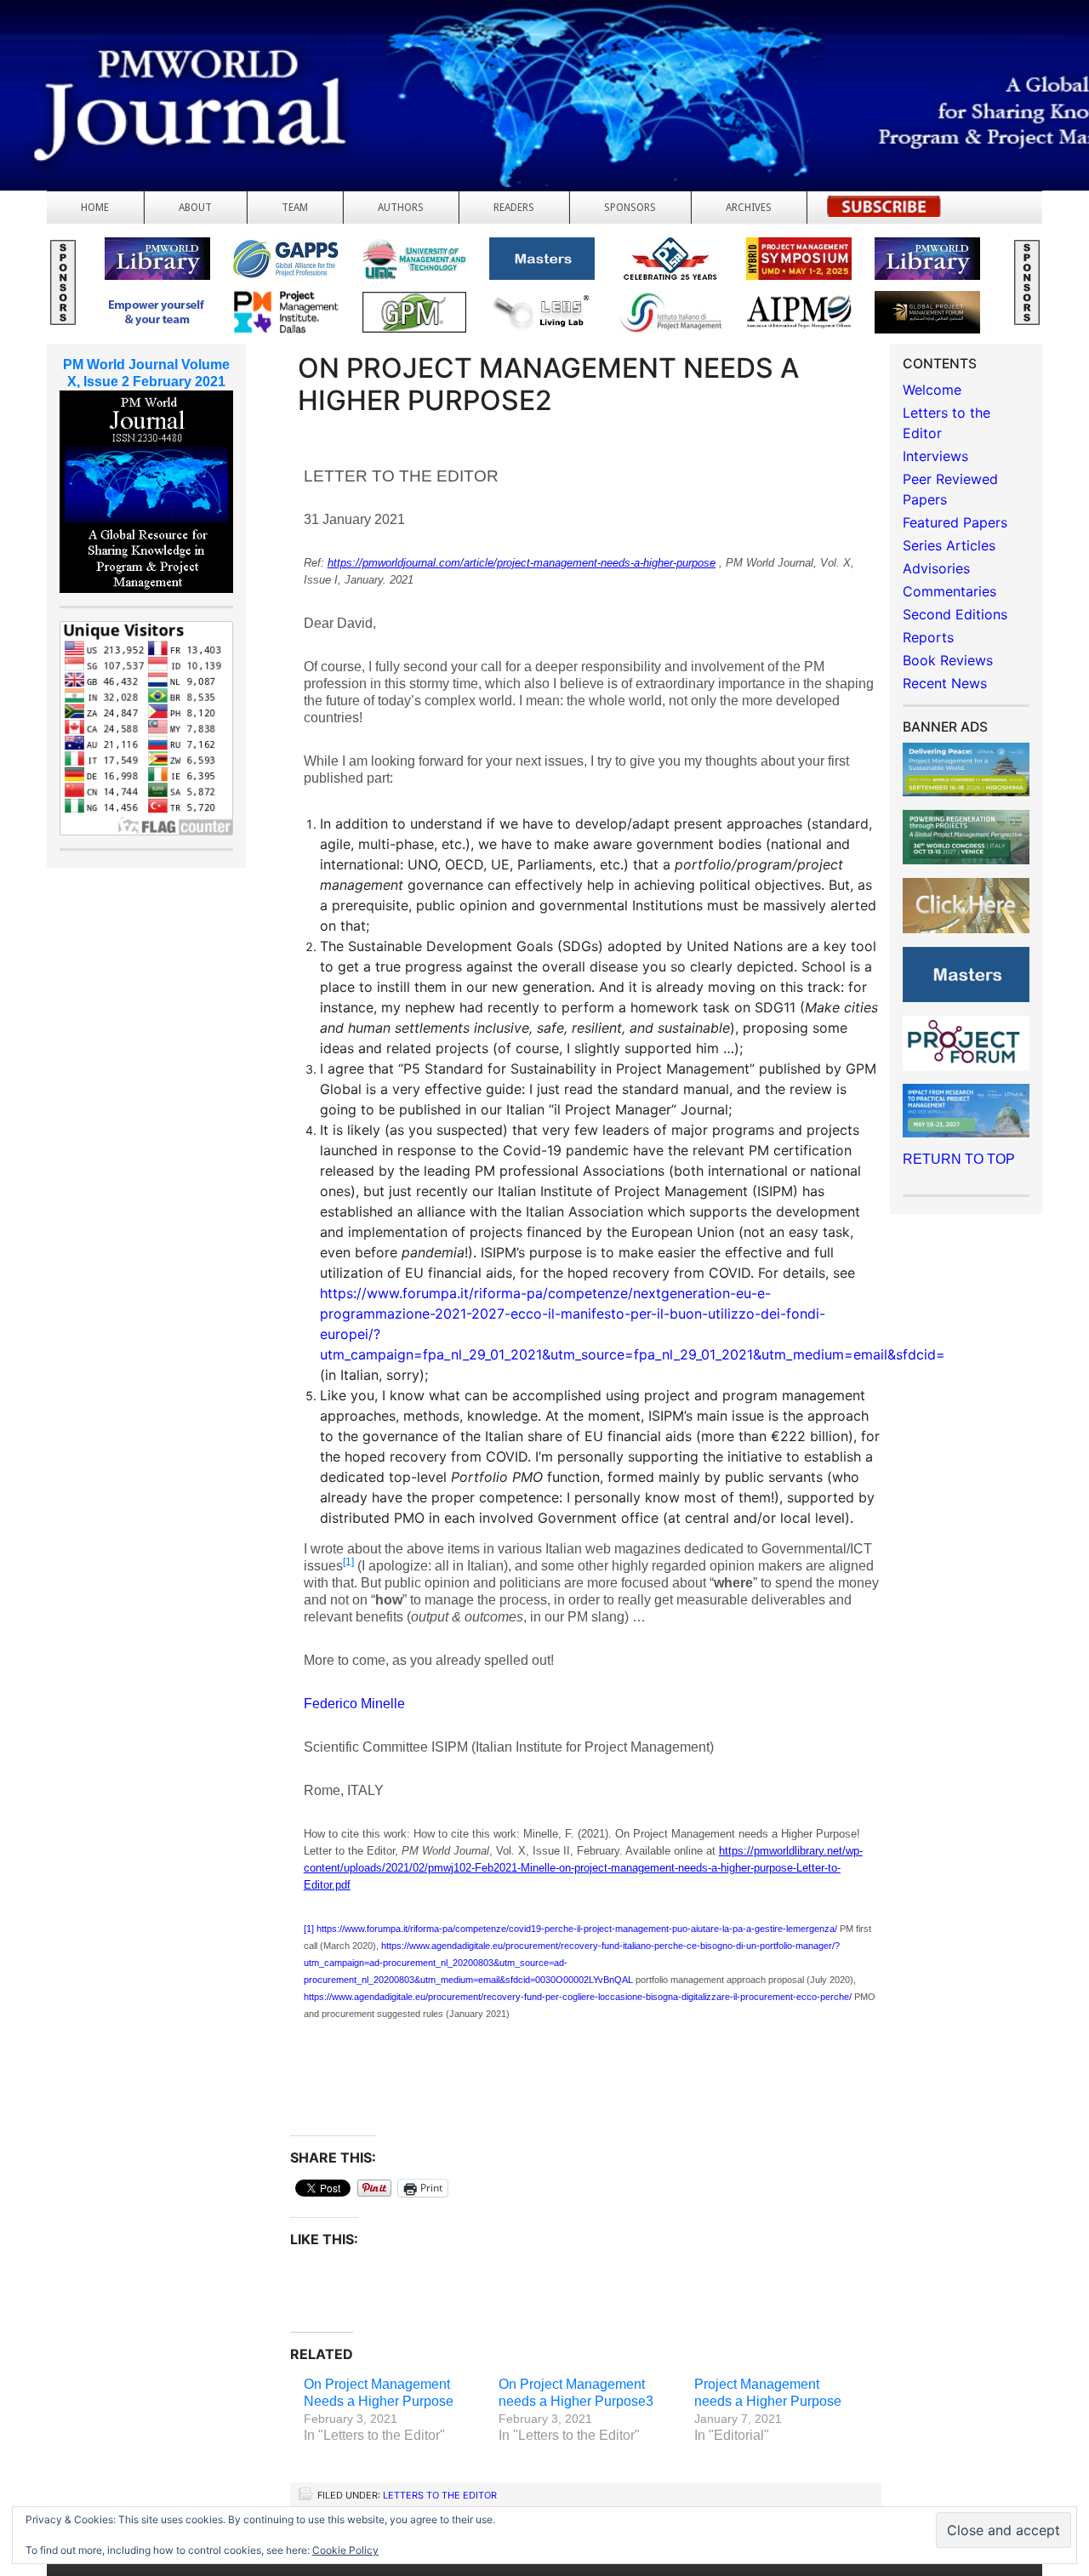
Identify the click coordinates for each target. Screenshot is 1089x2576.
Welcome (932, 390)
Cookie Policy (345, 2550)
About (195, 208)
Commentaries (949, 591)
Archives (749, 208)
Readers (514, 208)
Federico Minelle (354, 1704)
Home (95, 208)
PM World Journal (202, 55)
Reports (928, 637)
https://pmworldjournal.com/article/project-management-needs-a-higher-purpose (522, 563)
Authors (401, 208)
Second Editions (955, 614)
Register (884, 211)
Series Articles (949, 545)
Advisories (936, 568)
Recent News (945, 683)
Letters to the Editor (440, 2495)
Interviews (935, 456)
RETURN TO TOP (959, 1159)
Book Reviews (948, 660)
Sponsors (630, 208)
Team (295, 208)
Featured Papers (955, 522)
